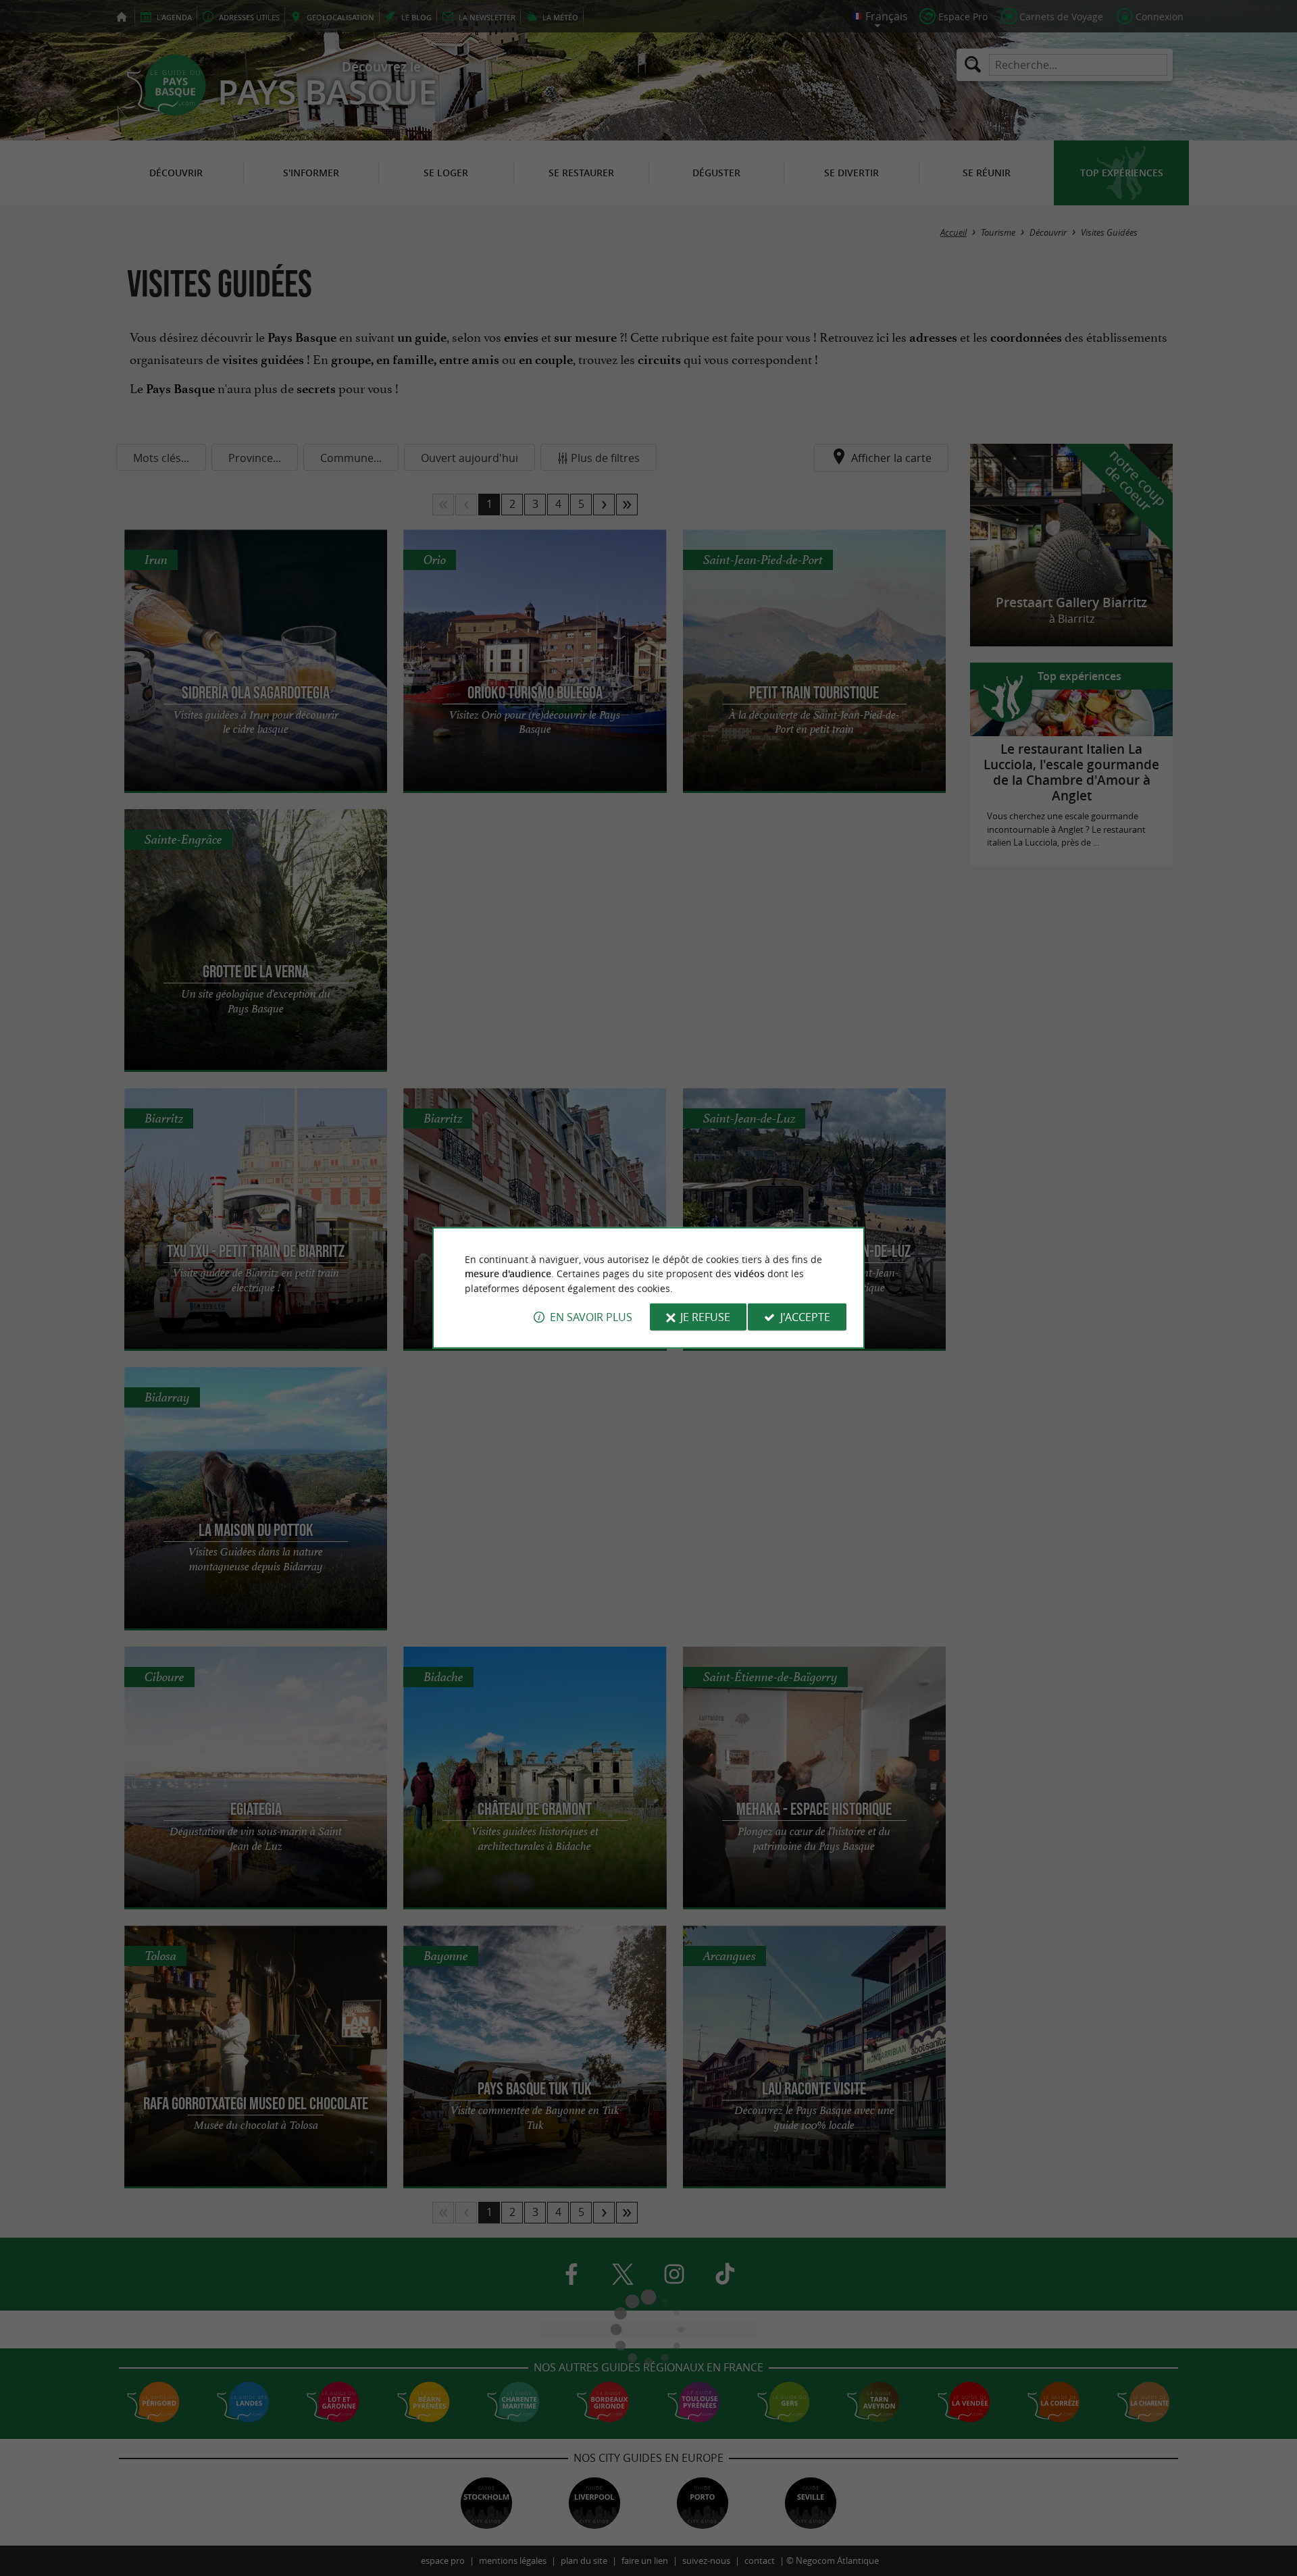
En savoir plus (591, 1317)
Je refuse (705, 1317)
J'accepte (805, 1317)
